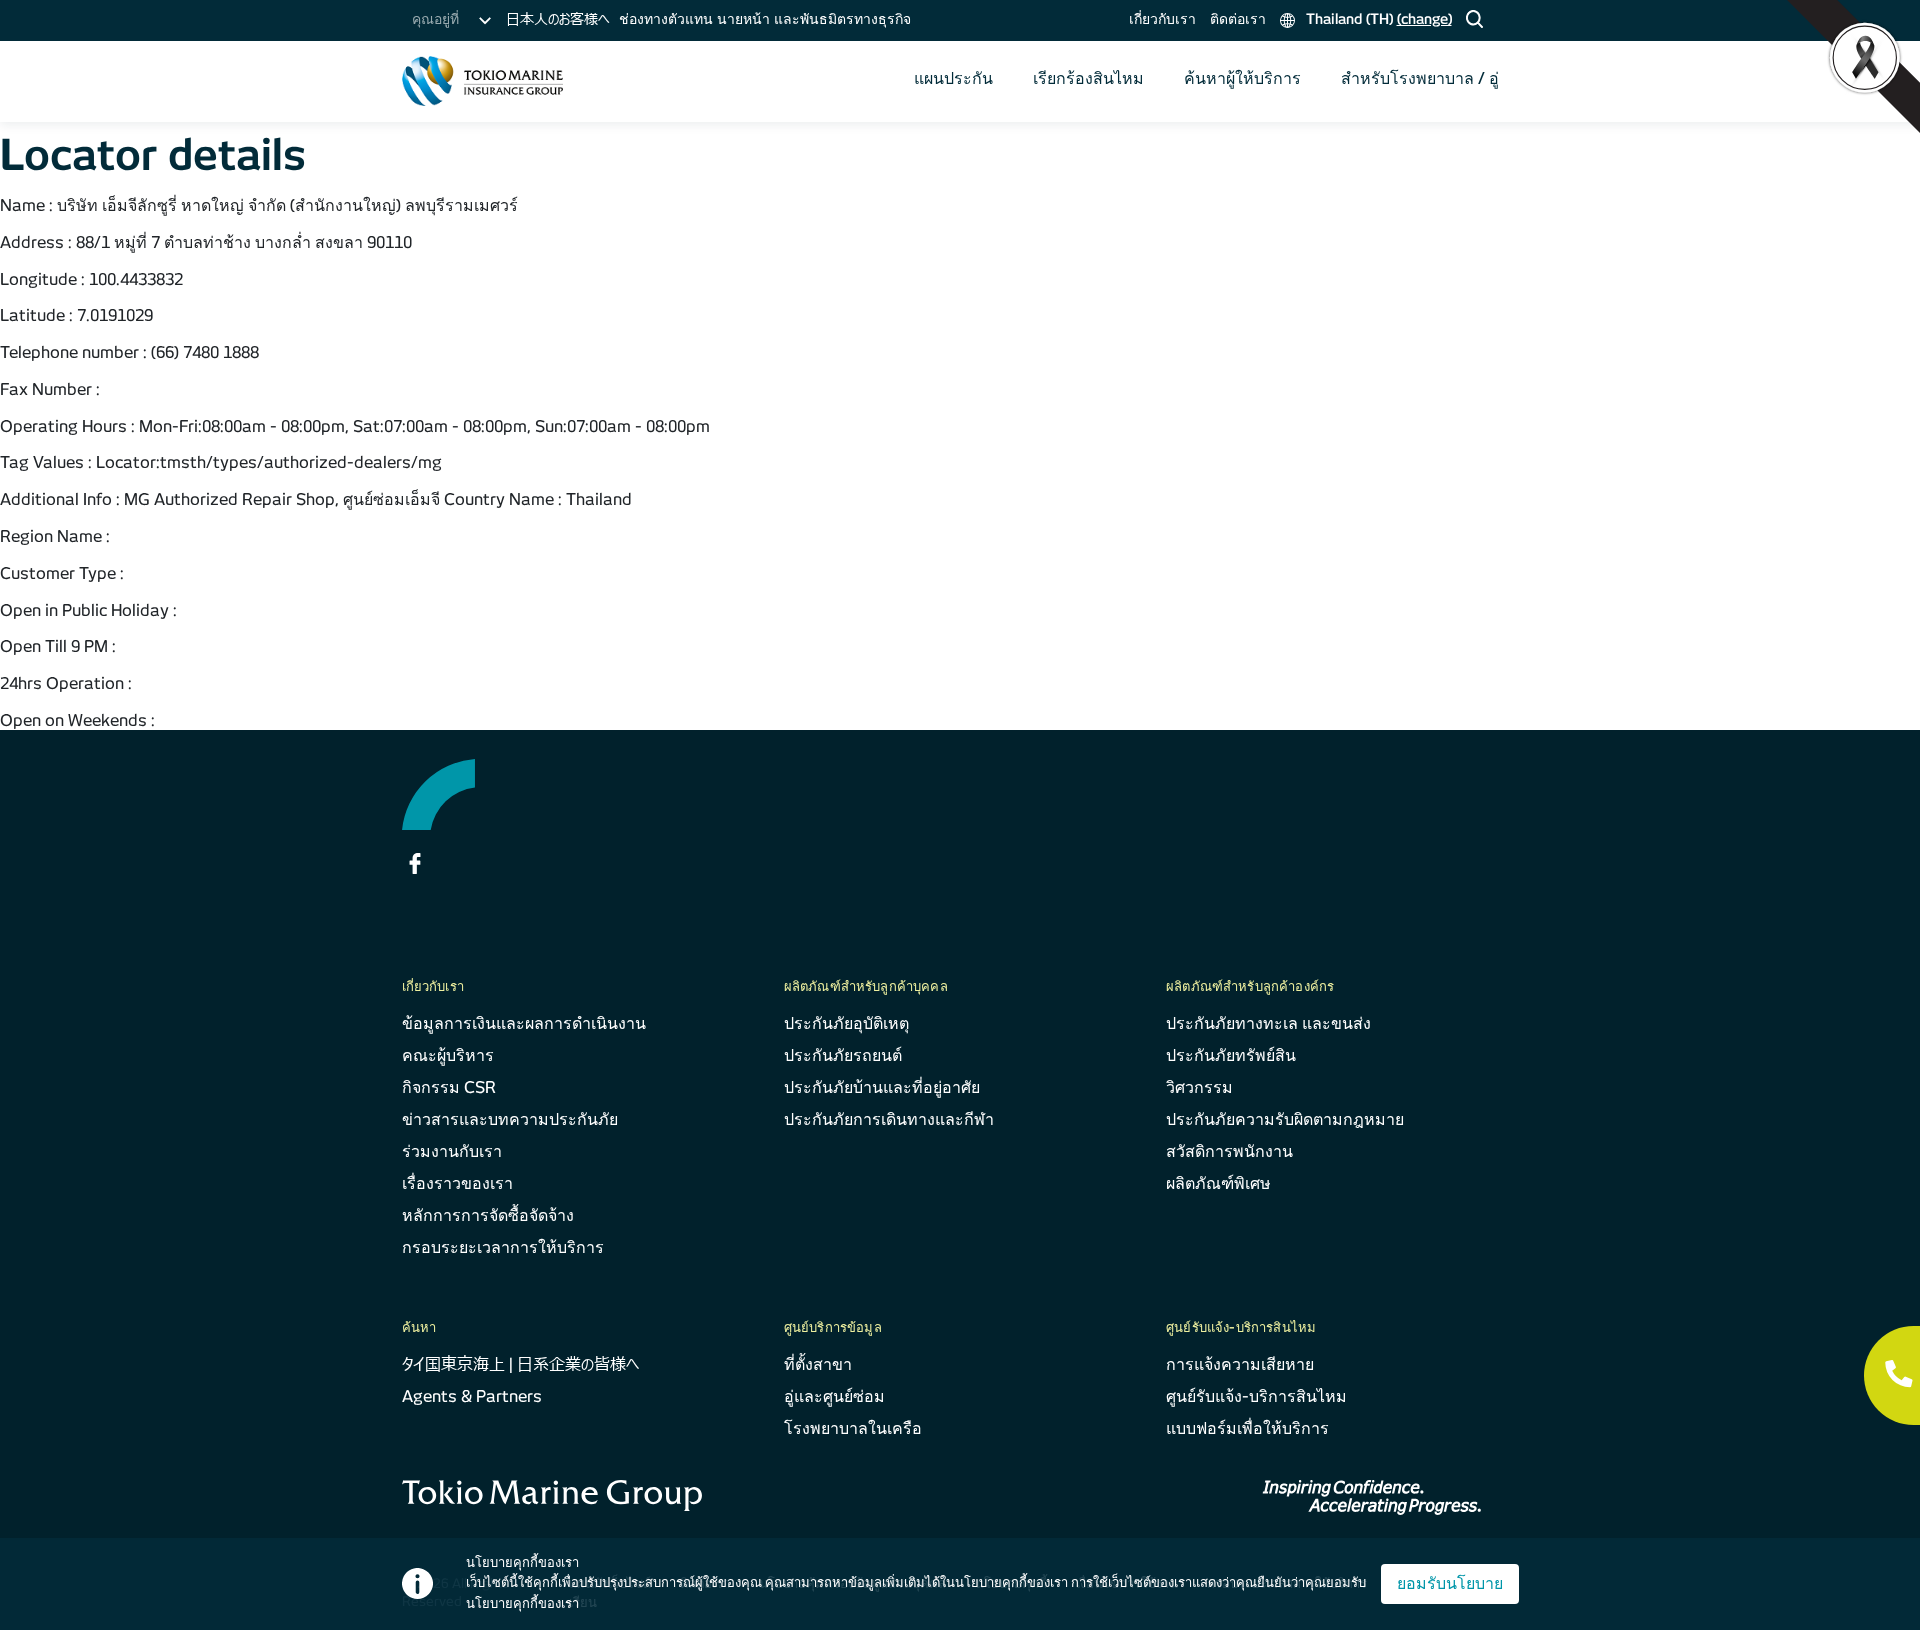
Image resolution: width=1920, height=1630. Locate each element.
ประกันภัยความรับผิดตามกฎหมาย (1285, 1119)
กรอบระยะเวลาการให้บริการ (503, 1247)
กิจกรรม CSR (449, 1087)
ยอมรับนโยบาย (1450, 1583)
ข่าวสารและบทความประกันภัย (510, 1119)
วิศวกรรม (1199, 1087)
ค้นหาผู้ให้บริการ (1242, 78)
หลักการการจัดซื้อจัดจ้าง (488, 1215)
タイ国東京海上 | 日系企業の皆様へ (520, 1364)
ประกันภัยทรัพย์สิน (1231, 1055)
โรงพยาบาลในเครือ (853, 1428)
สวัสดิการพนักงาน (1229, 1151)
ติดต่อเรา (1238, 19)
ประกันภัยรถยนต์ (843, 1055)
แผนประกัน (953, 78)
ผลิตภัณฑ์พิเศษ (1218, 1183)
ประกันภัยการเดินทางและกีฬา (889, 1119)
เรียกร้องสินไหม (1088, 78)
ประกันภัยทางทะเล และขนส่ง (1268, 1023)
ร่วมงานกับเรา (452, 1151)
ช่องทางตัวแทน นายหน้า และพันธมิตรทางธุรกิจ (765, 19)
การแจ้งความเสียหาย (1240, 1364)
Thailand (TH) (1377, 19)
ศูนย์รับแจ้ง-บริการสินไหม (1256, 1396)
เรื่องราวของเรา (457, 1183)
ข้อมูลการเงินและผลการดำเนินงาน (524, 1023)
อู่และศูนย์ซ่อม (834, 1396)
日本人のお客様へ (557, 19)
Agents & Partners (472, 1396)
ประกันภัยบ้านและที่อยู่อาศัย (882, 1087)
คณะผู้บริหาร (448, 1055)
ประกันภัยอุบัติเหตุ (846, 1023)
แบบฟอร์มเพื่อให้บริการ (1247, 1428)
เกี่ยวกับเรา (1162, 19)
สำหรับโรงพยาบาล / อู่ (1420, 78)
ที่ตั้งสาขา (818, 1364)
